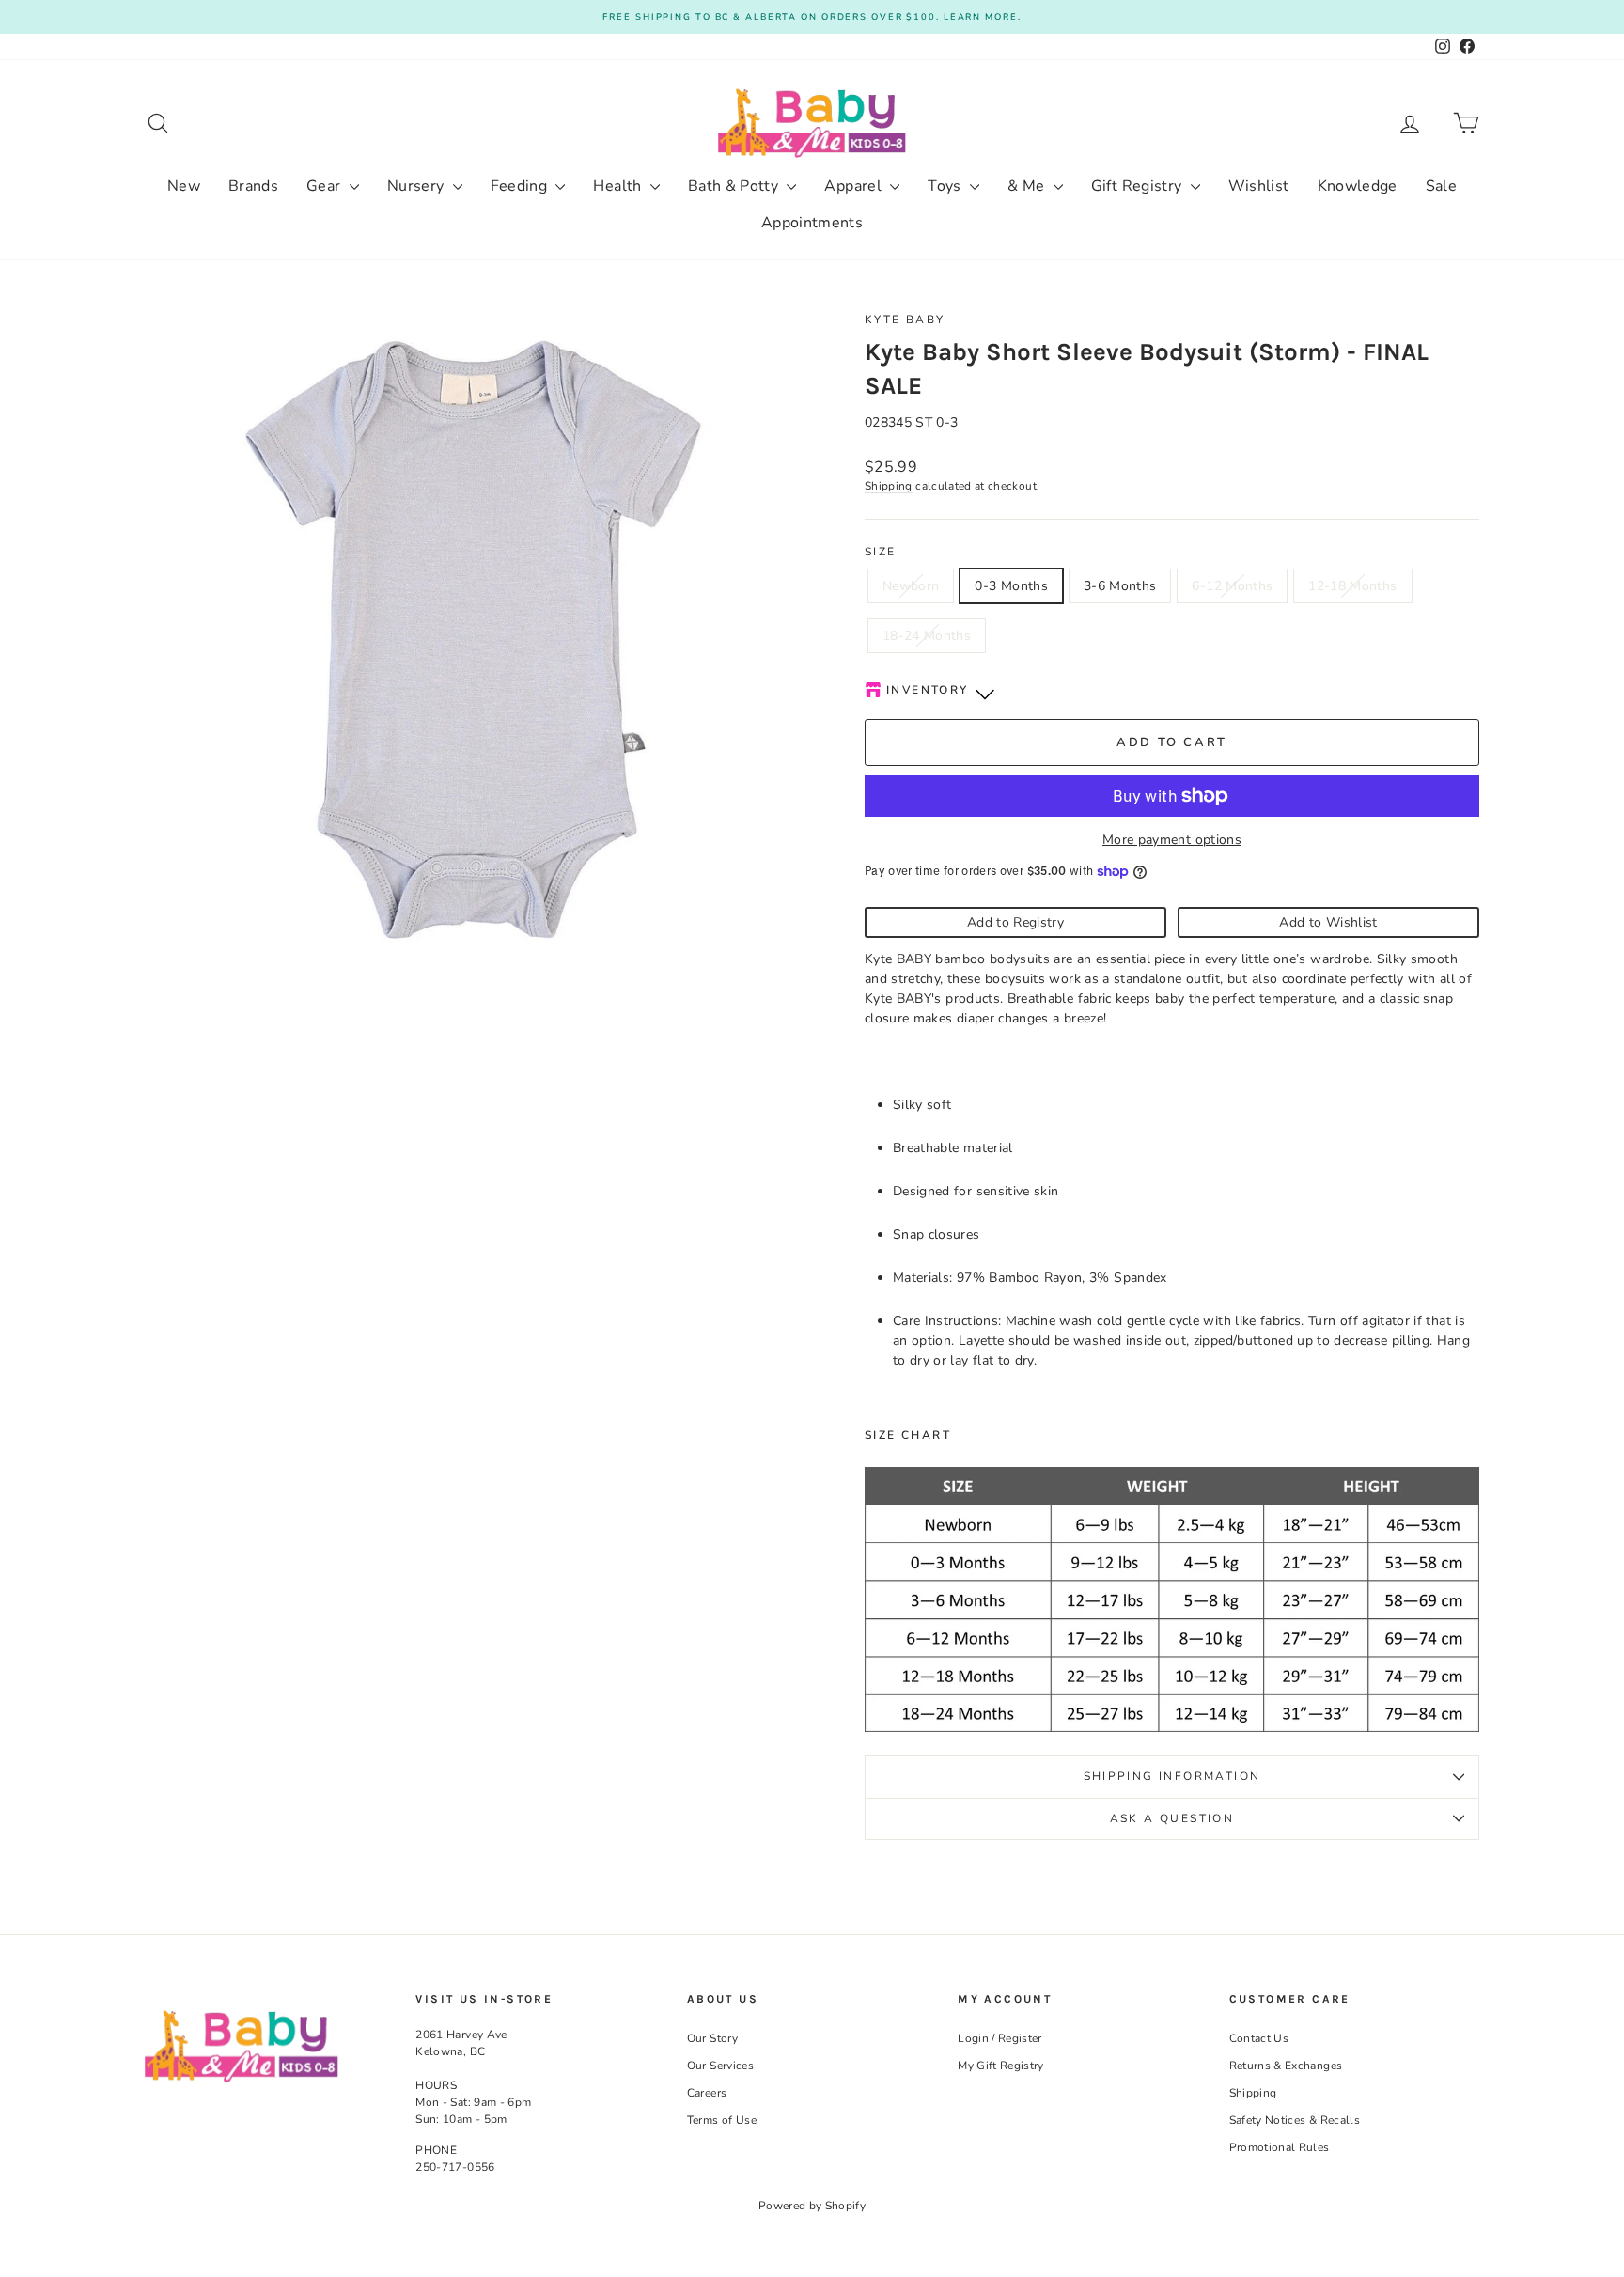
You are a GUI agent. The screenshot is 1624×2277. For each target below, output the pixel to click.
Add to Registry (1015, 922)
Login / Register (1000, 2038)
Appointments (812, 223)
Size (881, 552)
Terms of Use (722, 2120)
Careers (707, 2093)
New (184, 186)
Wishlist (1259, 186)
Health (619, 186)
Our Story (712, 2038)
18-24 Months (927, 636)
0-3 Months (1011, 586)
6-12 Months (1232, 586)
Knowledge (1358, 186)
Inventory (928, 690)
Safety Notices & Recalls (1295, 2120)
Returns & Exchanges (1286, 2066)
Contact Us (1259, 2038)
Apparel (855, 186)
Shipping (889, 486)
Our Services (720, 2066)
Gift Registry (1139, 186)
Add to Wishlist (1328, 922)
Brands (253, 186)
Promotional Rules (1280, 2147)
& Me (1028, 186)
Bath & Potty (735, 186)
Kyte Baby (905, 320)
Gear (326, 186)
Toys (946, 186)
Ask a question (1172, 1818)
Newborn (911, 586)
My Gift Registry (1001, 2066)
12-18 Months (1352, 586)
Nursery (418, 186)
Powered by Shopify (812, 2206)
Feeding (521, 186)
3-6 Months (1120, 586)
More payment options (1172, 840)
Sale (1441, 186)
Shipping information (1172, 1776)
